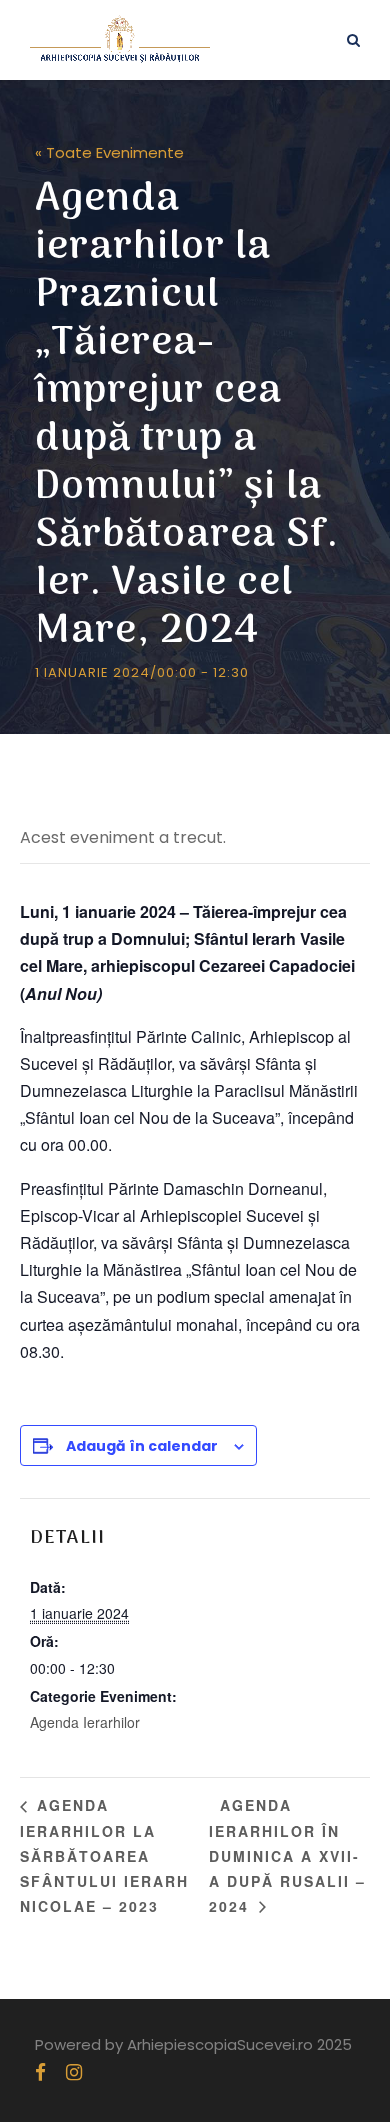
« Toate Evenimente (109, 152)
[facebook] (40, 2072)
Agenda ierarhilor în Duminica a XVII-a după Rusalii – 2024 (287, 1855)
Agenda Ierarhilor (85, 1722)
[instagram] (74, 2072)
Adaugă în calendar (142, 1446)
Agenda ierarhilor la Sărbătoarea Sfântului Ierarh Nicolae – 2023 (104, 1855)
